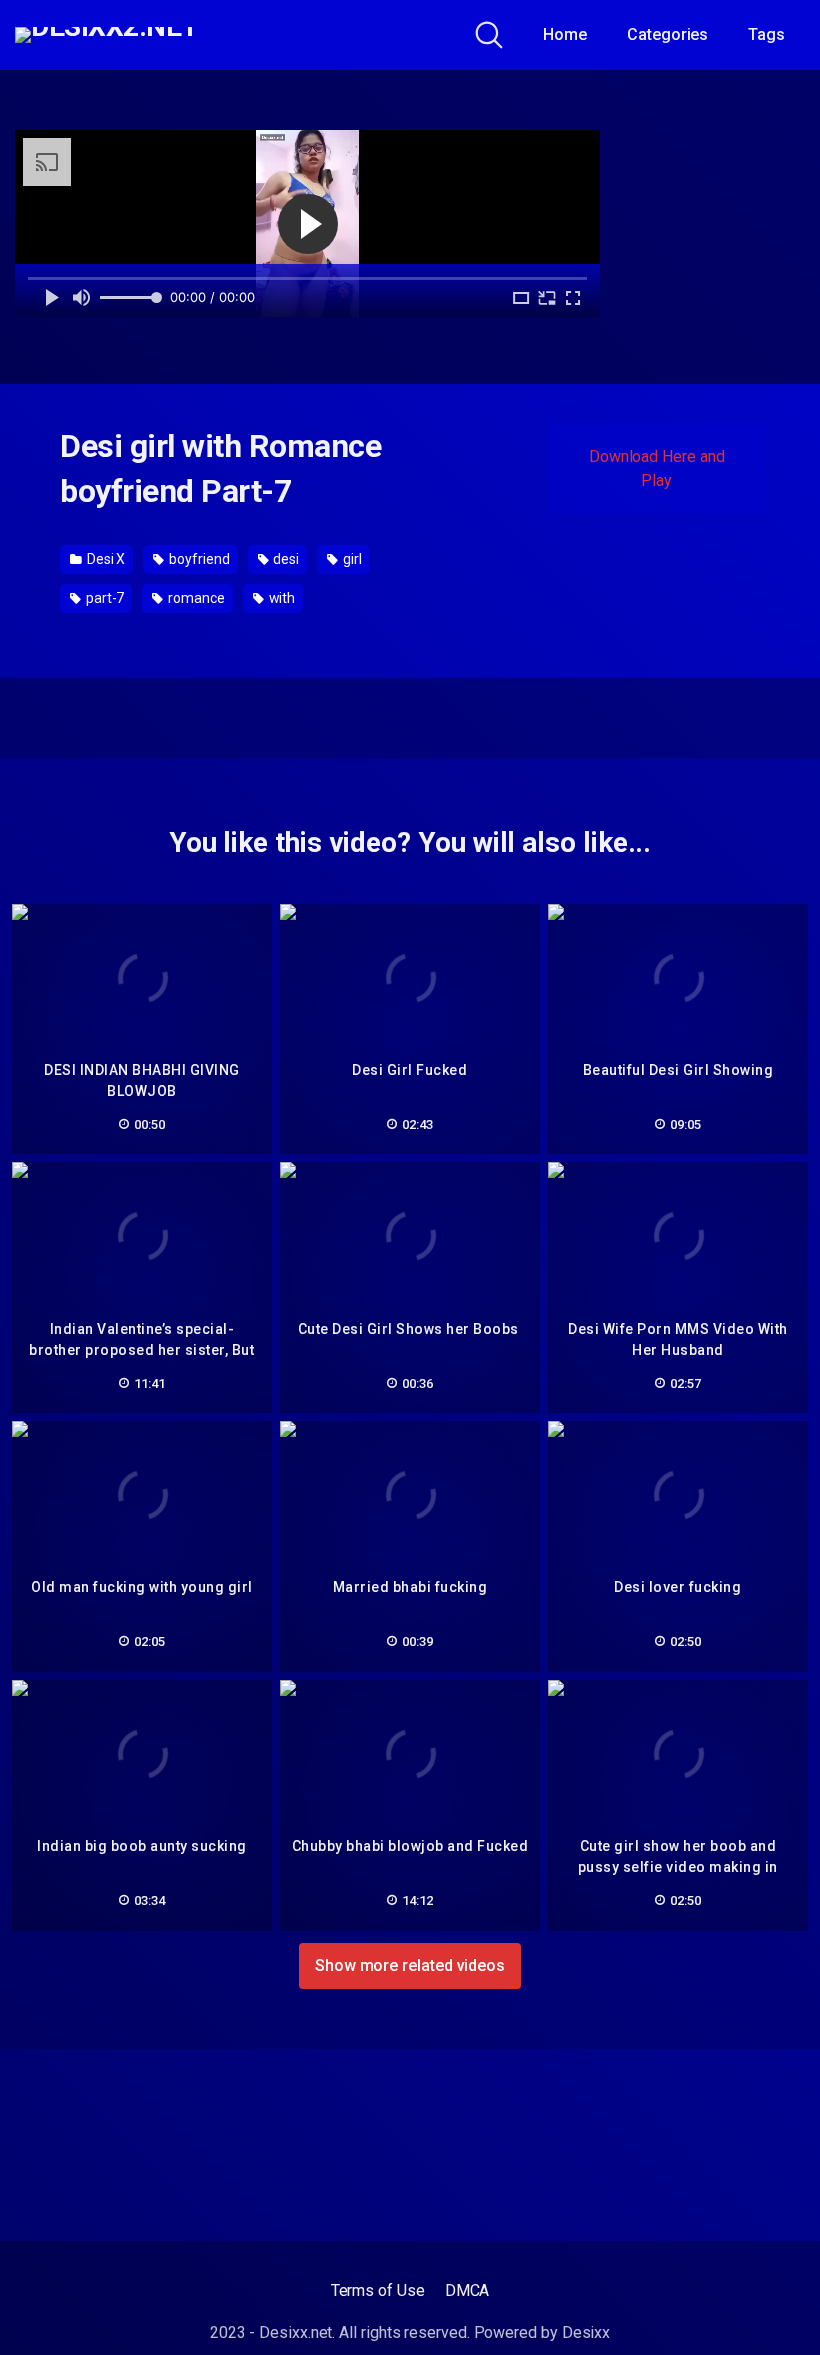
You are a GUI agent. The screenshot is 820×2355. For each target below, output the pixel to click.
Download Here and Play (657, 468)
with (281, 598)
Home (565, 34)
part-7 (103, 598)
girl (351, 559)
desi (284, 559)
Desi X (104, 559)
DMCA (467, 2290)
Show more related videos (410, 1965)
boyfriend (197, 559)
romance (194, 598)
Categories (667, 34)
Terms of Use (378, 2290)
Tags (766, 34)
